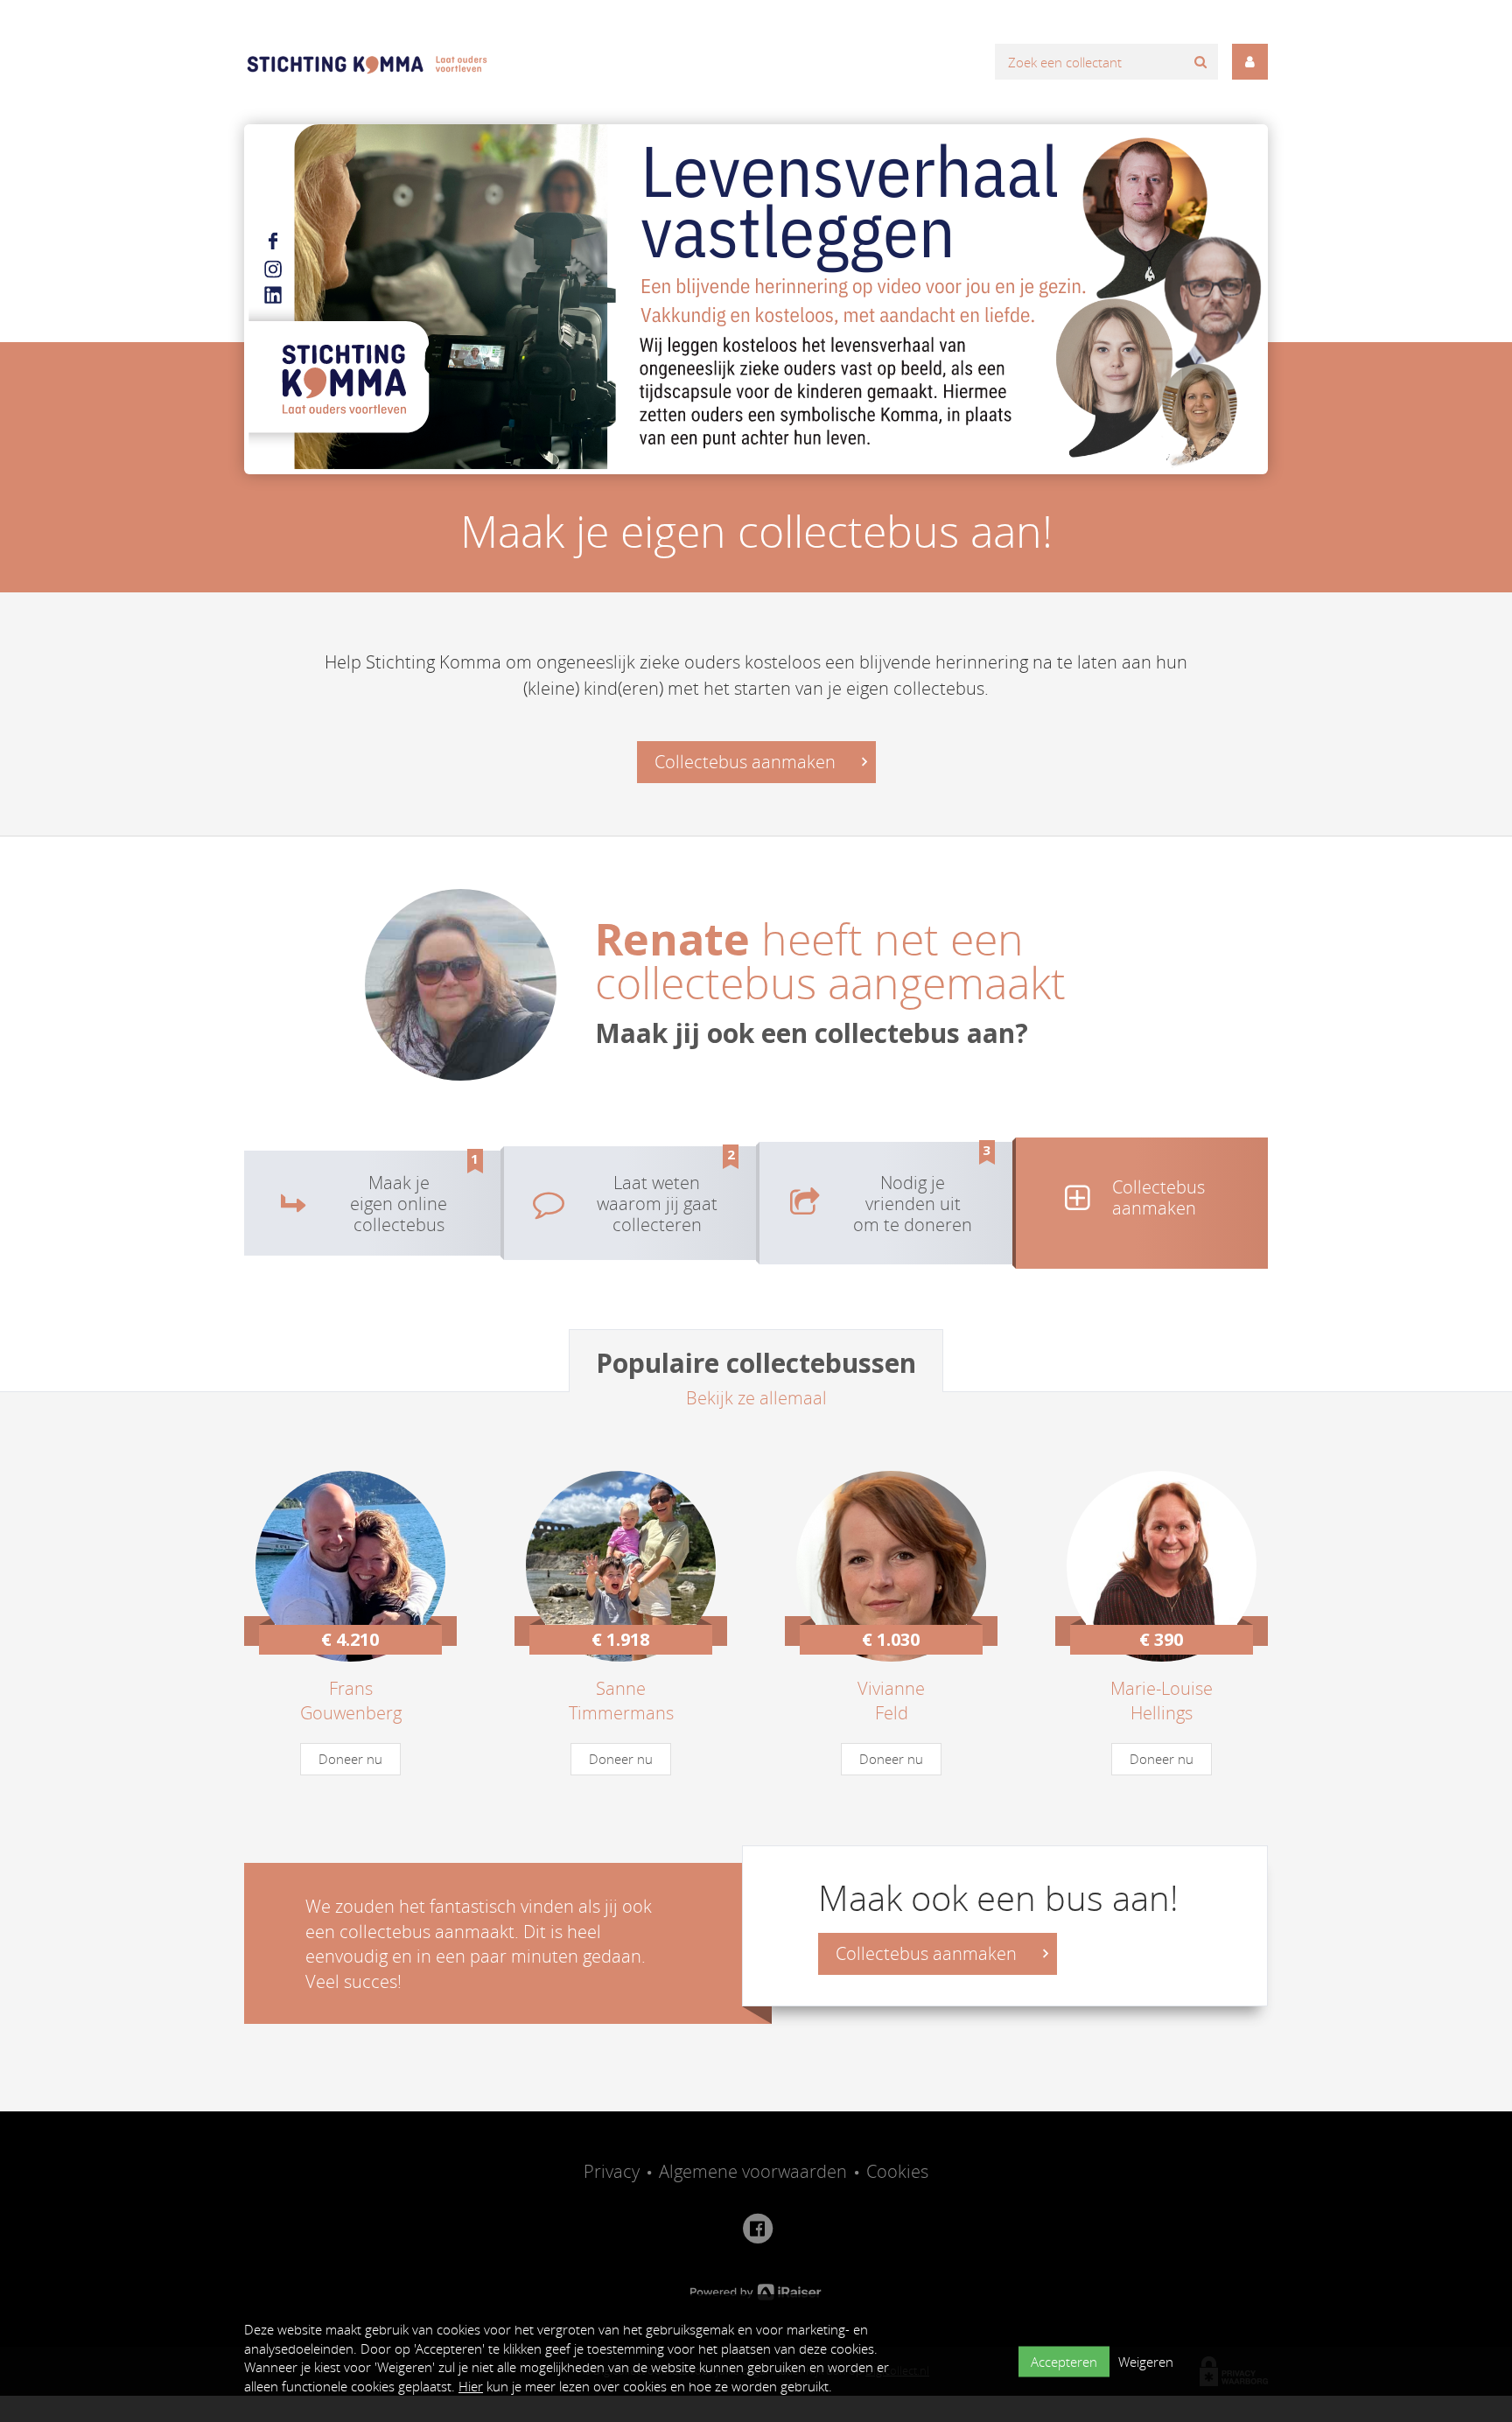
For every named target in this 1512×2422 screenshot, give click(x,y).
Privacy (612, 2171)
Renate (678, 939)
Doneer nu (350, 1759)
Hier (471, 2386)
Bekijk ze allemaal (756, 1398)
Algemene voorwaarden (753, 2171)
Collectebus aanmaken (747, 762)
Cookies (897, 2171)
